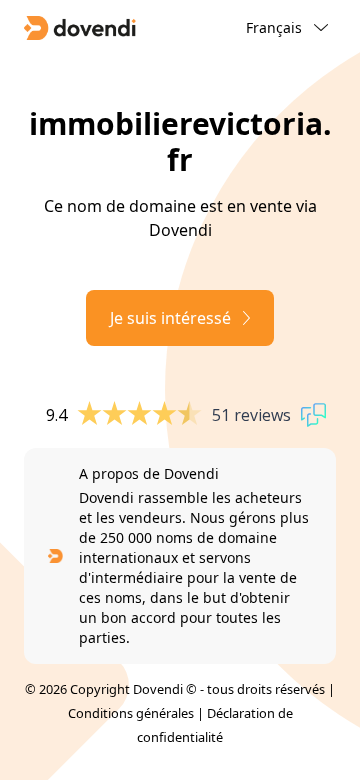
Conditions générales (131, 713)
